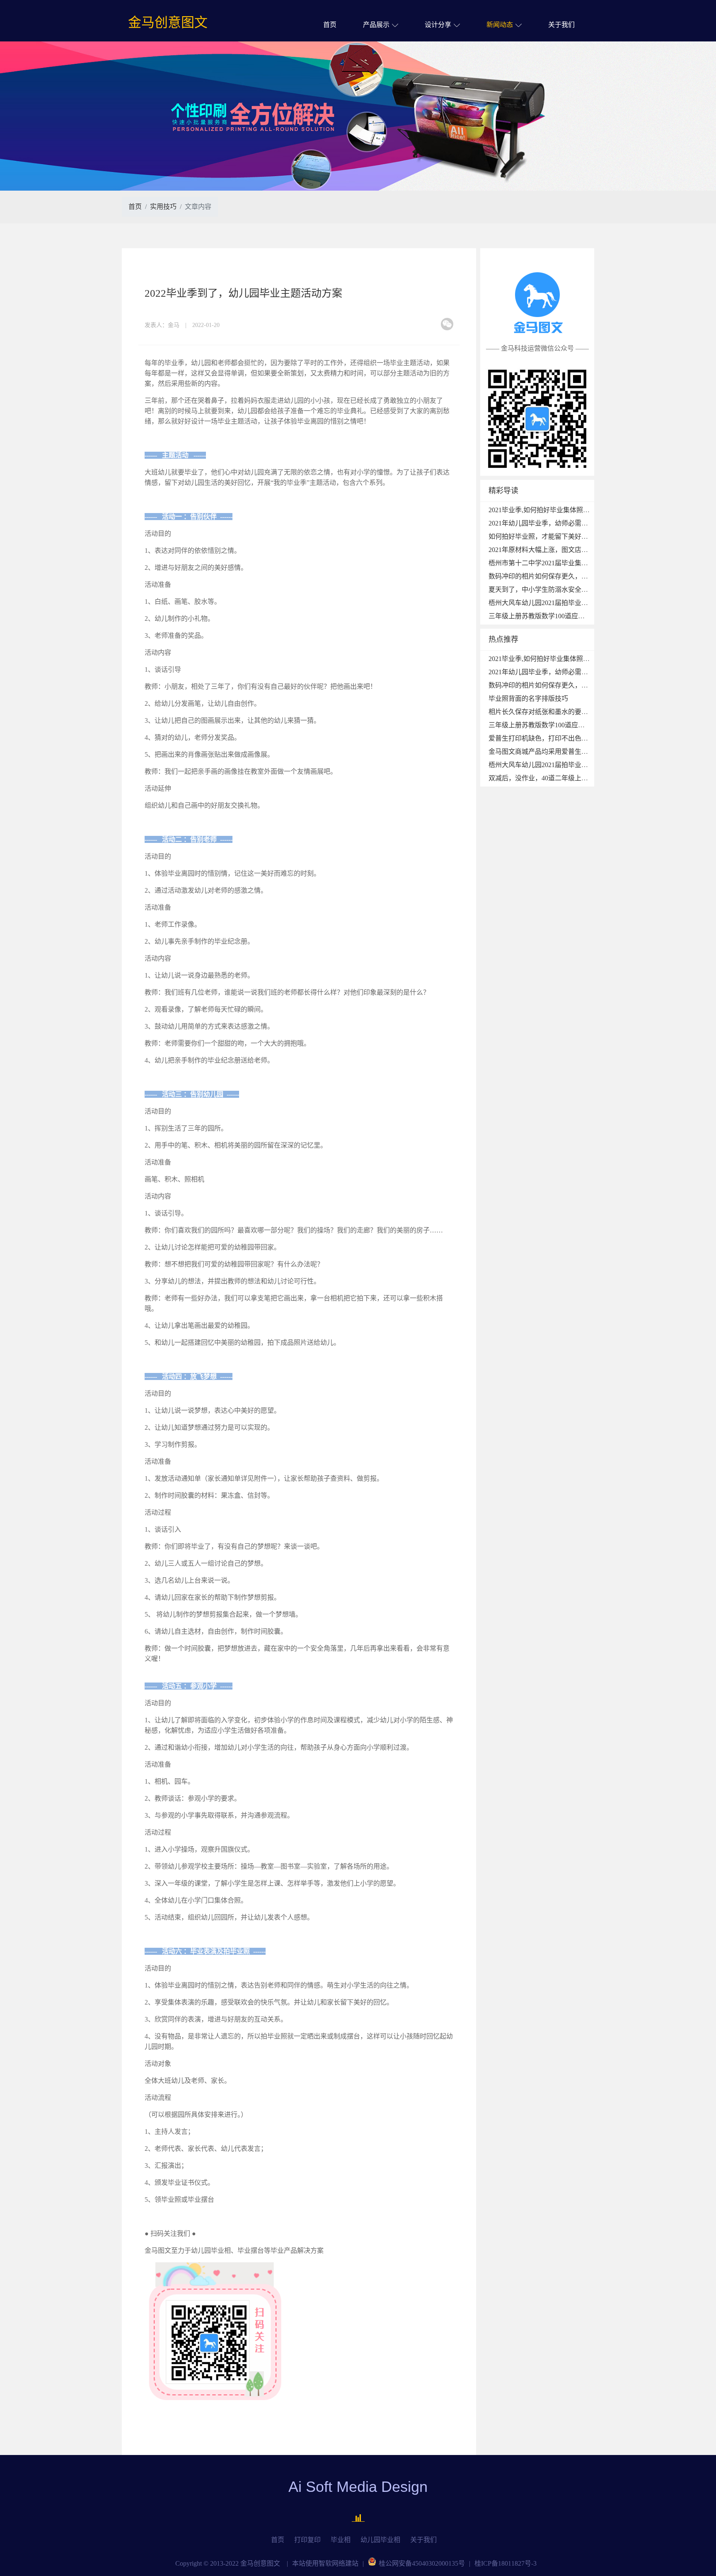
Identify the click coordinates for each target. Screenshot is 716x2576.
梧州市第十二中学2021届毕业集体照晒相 (548, 563)
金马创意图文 (168, 22)
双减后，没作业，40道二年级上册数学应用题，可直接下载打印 (581, 778)
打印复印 (307, 2540)
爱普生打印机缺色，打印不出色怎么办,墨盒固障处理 (566, 738)
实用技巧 (163, 207)
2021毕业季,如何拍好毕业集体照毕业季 (546, 510)
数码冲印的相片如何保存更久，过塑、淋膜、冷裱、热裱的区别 (581, 576)
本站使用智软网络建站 (325, 2563)
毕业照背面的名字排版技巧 (528, 698)
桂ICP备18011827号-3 (506, 2563)
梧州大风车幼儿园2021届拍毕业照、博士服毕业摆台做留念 (575, 603)
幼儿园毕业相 (380, 2540)
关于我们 (561, 25)
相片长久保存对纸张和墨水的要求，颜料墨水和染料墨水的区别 (581, 712)
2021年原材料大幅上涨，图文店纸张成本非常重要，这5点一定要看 (586, 550)
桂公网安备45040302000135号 (422, 2563)
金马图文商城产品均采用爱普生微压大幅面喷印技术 (565, 752)
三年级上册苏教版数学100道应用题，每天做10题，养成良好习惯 (583, 616)
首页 (330, 25)
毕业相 (341, 2540)
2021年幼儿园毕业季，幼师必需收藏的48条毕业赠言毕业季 (575, 523)
